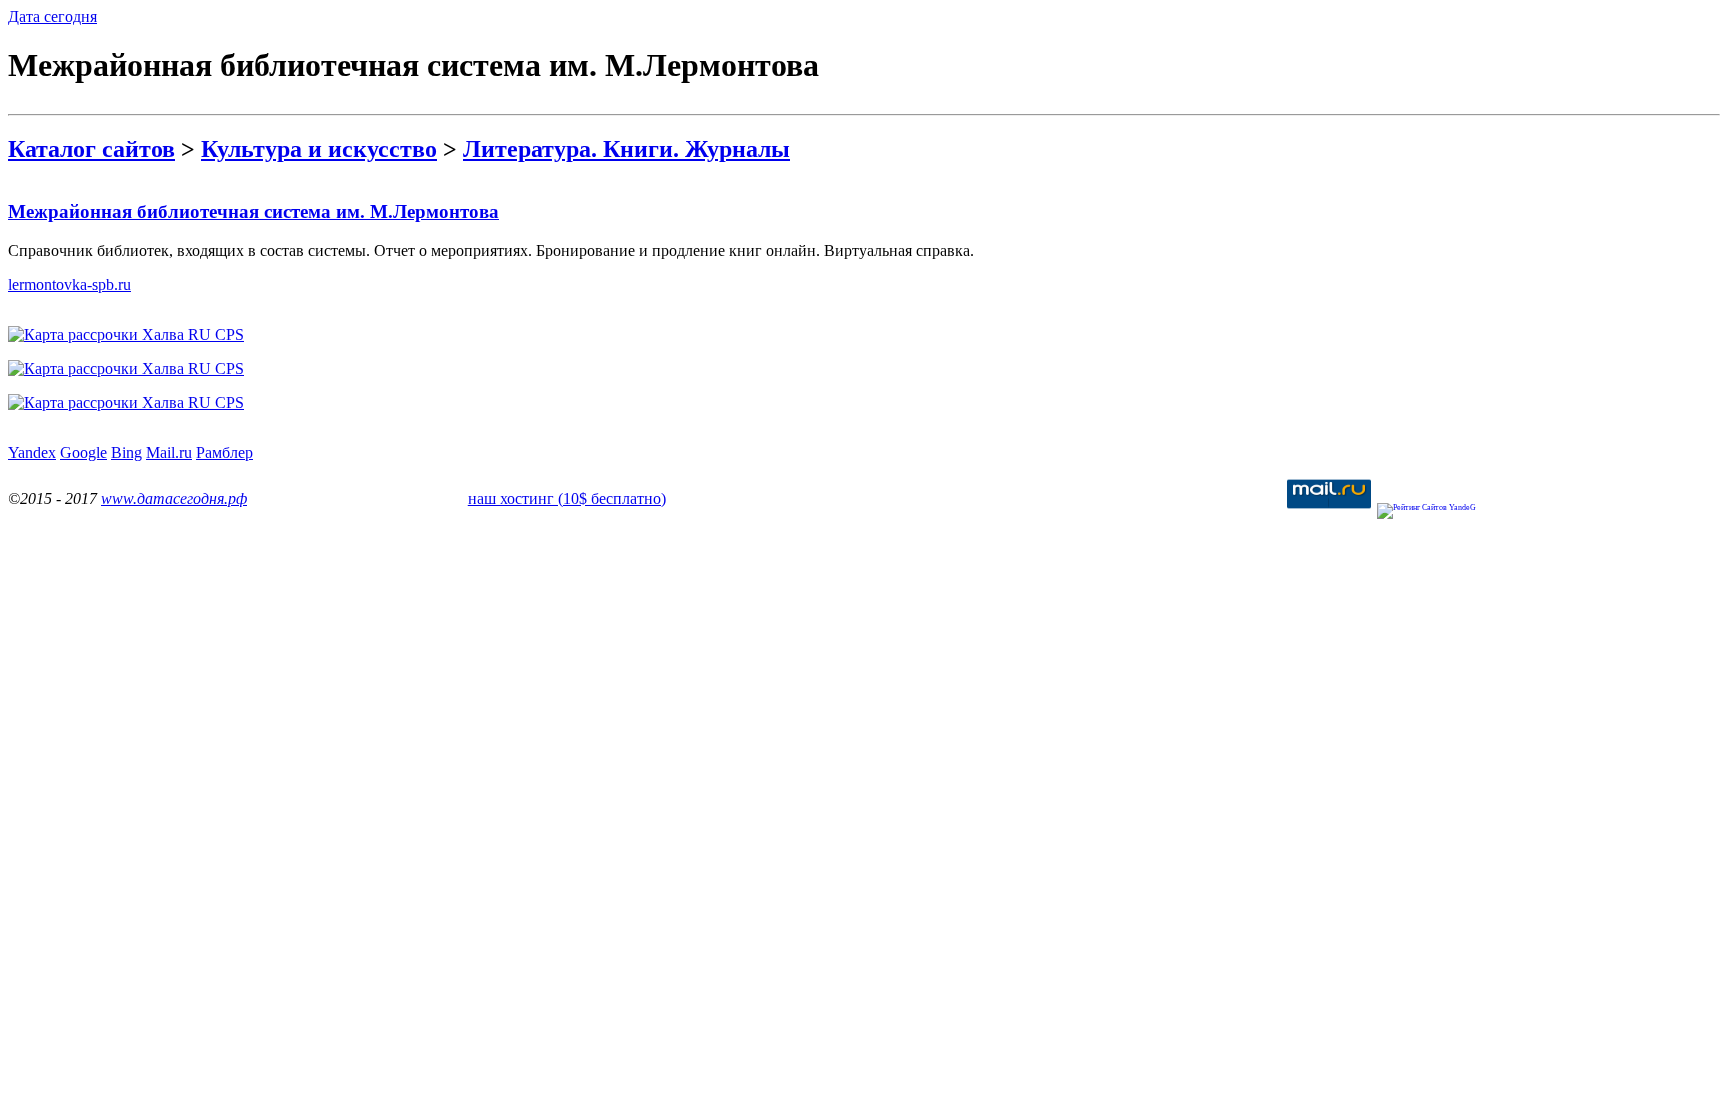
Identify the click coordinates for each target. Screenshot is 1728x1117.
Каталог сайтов (91, 149)
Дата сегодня (52, 16)
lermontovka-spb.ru (69, 284)
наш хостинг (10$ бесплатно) (567, 498)
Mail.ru (169, 452)
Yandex (32, 452)
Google (83, 452)
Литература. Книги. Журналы (626, 149)
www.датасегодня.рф (174, 498)
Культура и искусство (319, 149)
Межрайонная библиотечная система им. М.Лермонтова (253, 211)
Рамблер (224, 452)
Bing (126, 452)
